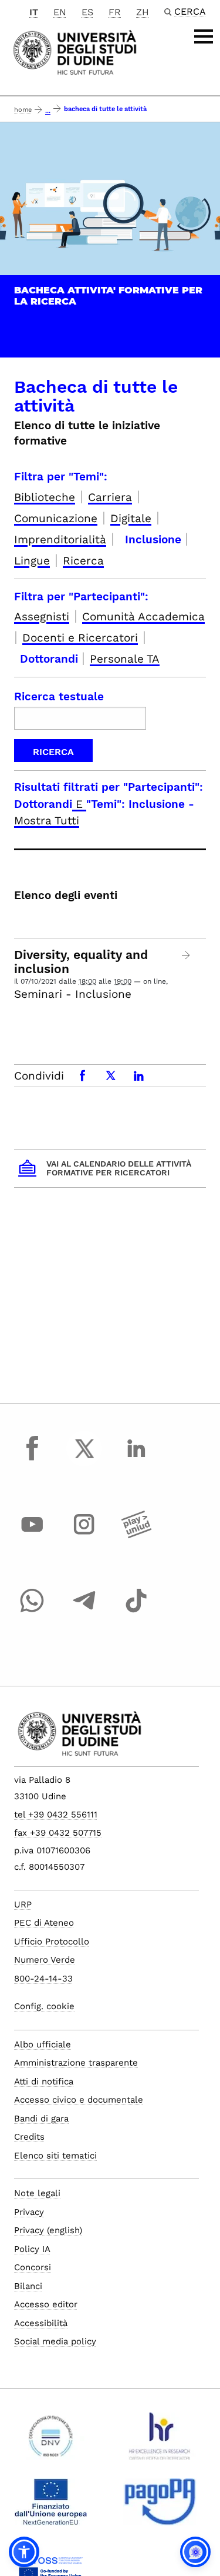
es (87, 12)
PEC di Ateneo (44, 1923)
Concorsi (33, 2267)
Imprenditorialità (60, 539)
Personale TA (125, 659)
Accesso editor (46, 2304)
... (48, 111)
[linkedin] (136, 1459)
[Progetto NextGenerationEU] (51, 2507)
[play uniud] (136, 1535)
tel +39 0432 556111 (56, 1815)
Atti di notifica (44, 2081)
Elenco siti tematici (55, 2156)
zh (143, 12)
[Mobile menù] (204, 36)
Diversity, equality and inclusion (81, 962)
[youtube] (32, 1535)
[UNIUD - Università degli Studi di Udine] (75, 51)
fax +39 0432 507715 (58, 1833)
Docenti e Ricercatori (80, 638)
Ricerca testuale (59, 696)
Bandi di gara (41, 2119)
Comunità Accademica (143, 617)
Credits (29, 2137)
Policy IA (32, 2249)
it (34, 12)
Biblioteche (45, 497)
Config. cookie (44, 2006)
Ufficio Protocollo (52, 1942)
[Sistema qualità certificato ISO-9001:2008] (51, 2441)
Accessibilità (41, 2323)
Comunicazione (56, 518)
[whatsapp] (32, 1612)
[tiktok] (136, 1612)
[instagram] (84, 1535)
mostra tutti (47, 821)
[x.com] (84, 1459)
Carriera (110, 497)
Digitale (131, 518)
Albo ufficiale (43, 2044)
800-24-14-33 (43, 1979)
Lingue (32, 561)
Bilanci (28, 2286)
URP (23, 1905)
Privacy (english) (48, 2230)
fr (115, 12)
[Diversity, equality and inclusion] (186, 955)
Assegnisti (42, 617)
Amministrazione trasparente (76, 2063)
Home (23, 110)
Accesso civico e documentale (79, 2100)
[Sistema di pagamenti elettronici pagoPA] (160, 2507)
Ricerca (83, 561)
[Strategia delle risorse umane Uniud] (160, 2441)
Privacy (29, 2212)
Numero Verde (45, 1960)
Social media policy (55, 2341)
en (60, 12)
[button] (24, 2552)
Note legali (37, 2193)
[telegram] (84, 1612)
